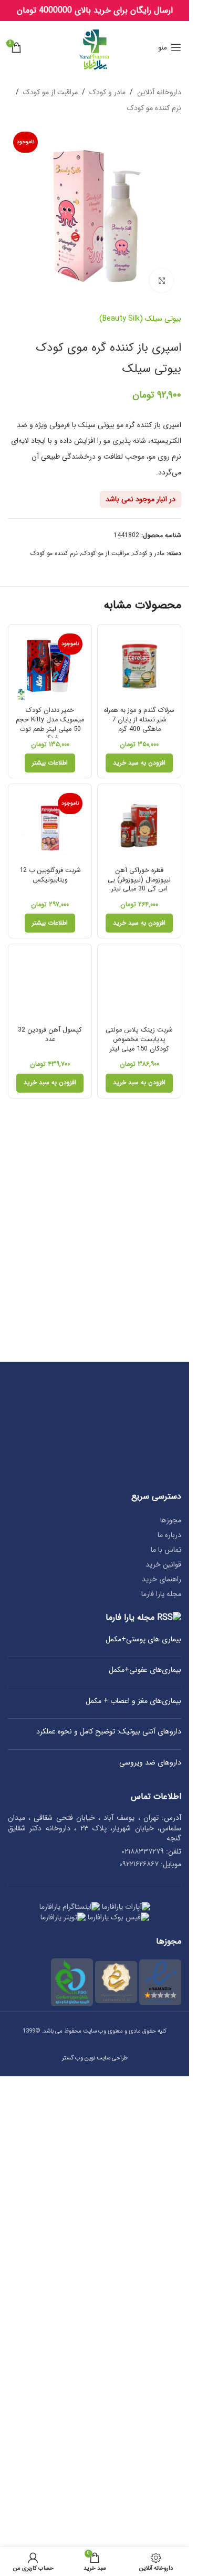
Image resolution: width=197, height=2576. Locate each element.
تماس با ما (166, 1550)
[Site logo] (95, 47)
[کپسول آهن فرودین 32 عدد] (50, 986)
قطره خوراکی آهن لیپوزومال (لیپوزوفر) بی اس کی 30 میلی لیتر (139, 880)
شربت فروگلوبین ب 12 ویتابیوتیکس (50, 875)
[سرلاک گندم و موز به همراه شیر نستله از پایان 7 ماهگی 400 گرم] (139, 666)
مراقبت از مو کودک (50, 92)
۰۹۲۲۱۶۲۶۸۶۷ (139, 1864)
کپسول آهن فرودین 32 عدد (50, 1035)
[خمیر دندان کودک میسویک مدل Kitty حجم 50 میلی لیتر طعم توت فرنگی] (50, 666)
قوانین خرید (163, 1564)
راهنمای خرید (162, 1579)
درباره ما (169, 1535)
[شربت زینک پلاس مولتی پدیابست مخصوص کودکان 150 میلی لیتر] (139, 986)
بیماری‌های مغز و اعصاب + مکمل (133, 1701)
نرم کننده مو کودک (154, 108)
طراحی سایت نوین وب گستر (95, 2058)
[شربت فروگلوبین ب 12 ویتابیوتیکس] (50, 826)
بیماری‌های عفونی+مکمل (145, 1670)
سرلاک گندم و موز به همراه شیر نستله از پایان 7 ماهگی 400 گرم (139, 720)
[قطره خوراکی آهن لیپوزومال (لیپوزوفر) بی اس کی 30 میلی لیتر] (139, 826)
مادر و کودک (107, 92)
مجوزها (171, 1520)
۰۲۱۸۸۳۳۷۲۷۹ (143, 1851)
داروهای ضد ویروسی (150, 1763)
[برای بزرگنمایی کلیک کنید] (162, 280)
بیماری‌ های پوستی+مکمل (143, 1640)
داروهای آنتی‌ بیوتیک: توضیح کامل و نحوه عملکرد (109, 1732)
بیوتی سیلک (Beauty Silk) (140, 319)
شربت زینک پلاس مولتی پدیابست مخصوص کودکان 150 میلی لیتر (139, 1039)
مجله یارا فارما (161, 1594)
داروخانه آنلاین (159, 92)
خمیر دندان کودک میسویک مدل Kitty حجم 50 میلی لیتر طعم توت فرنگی (50, 724)
